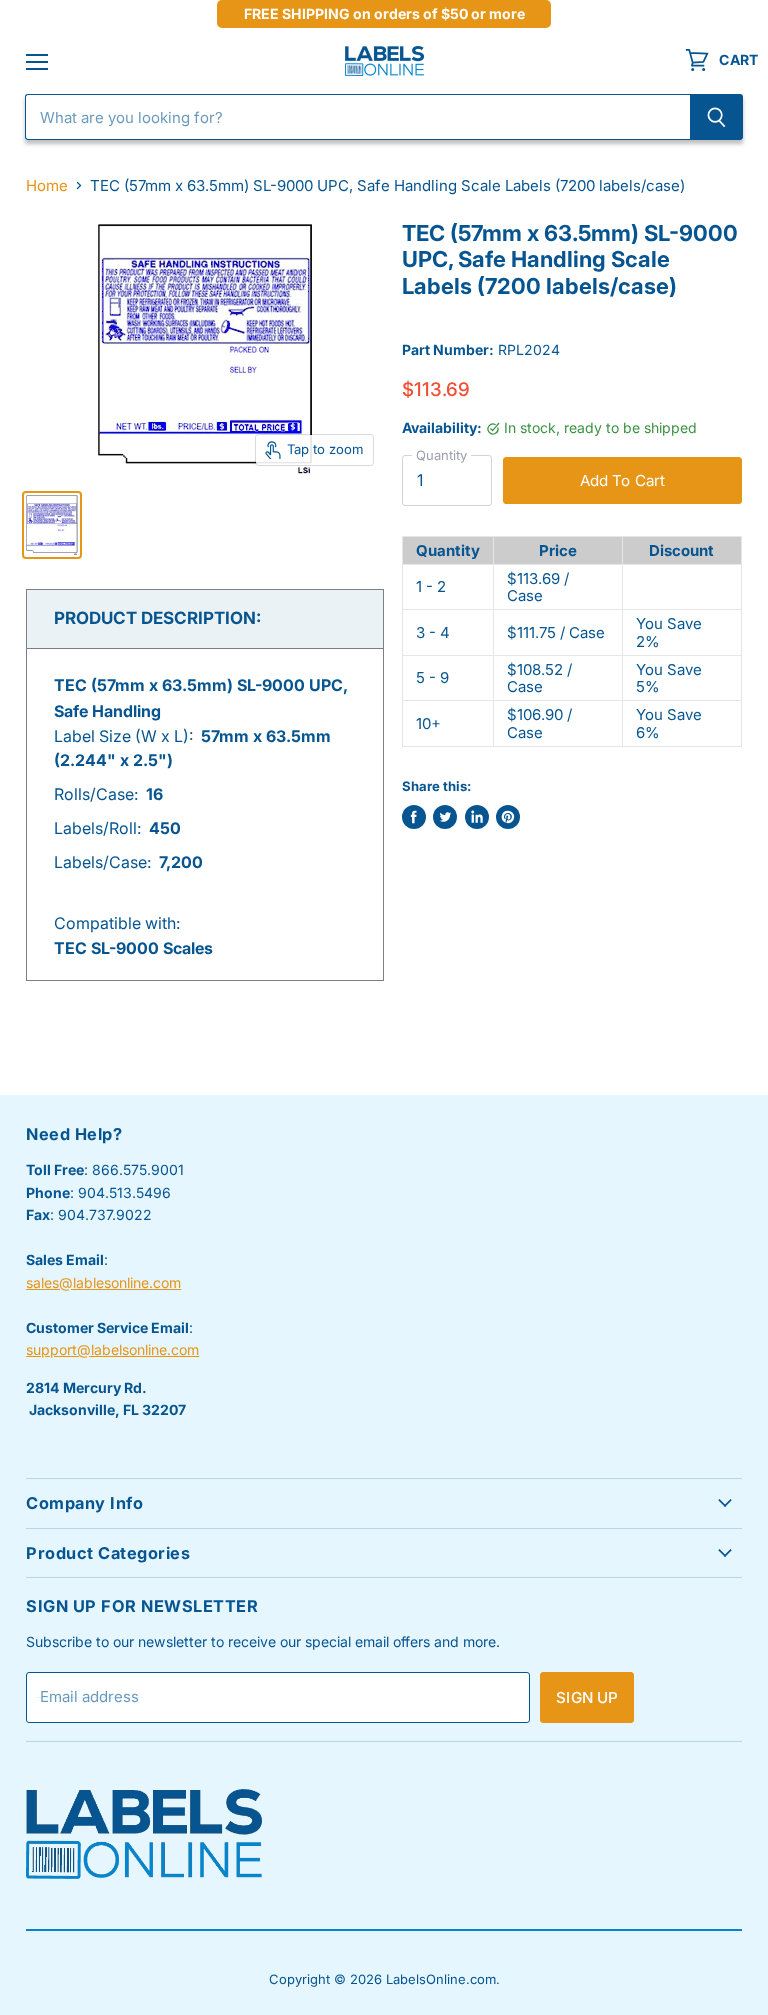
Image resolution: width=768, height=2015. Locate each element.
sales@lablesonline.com (103, 1282)
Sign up (587, 1697)
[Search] (716, 117)
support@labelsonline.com (112, 1349)
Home (47, 185)
